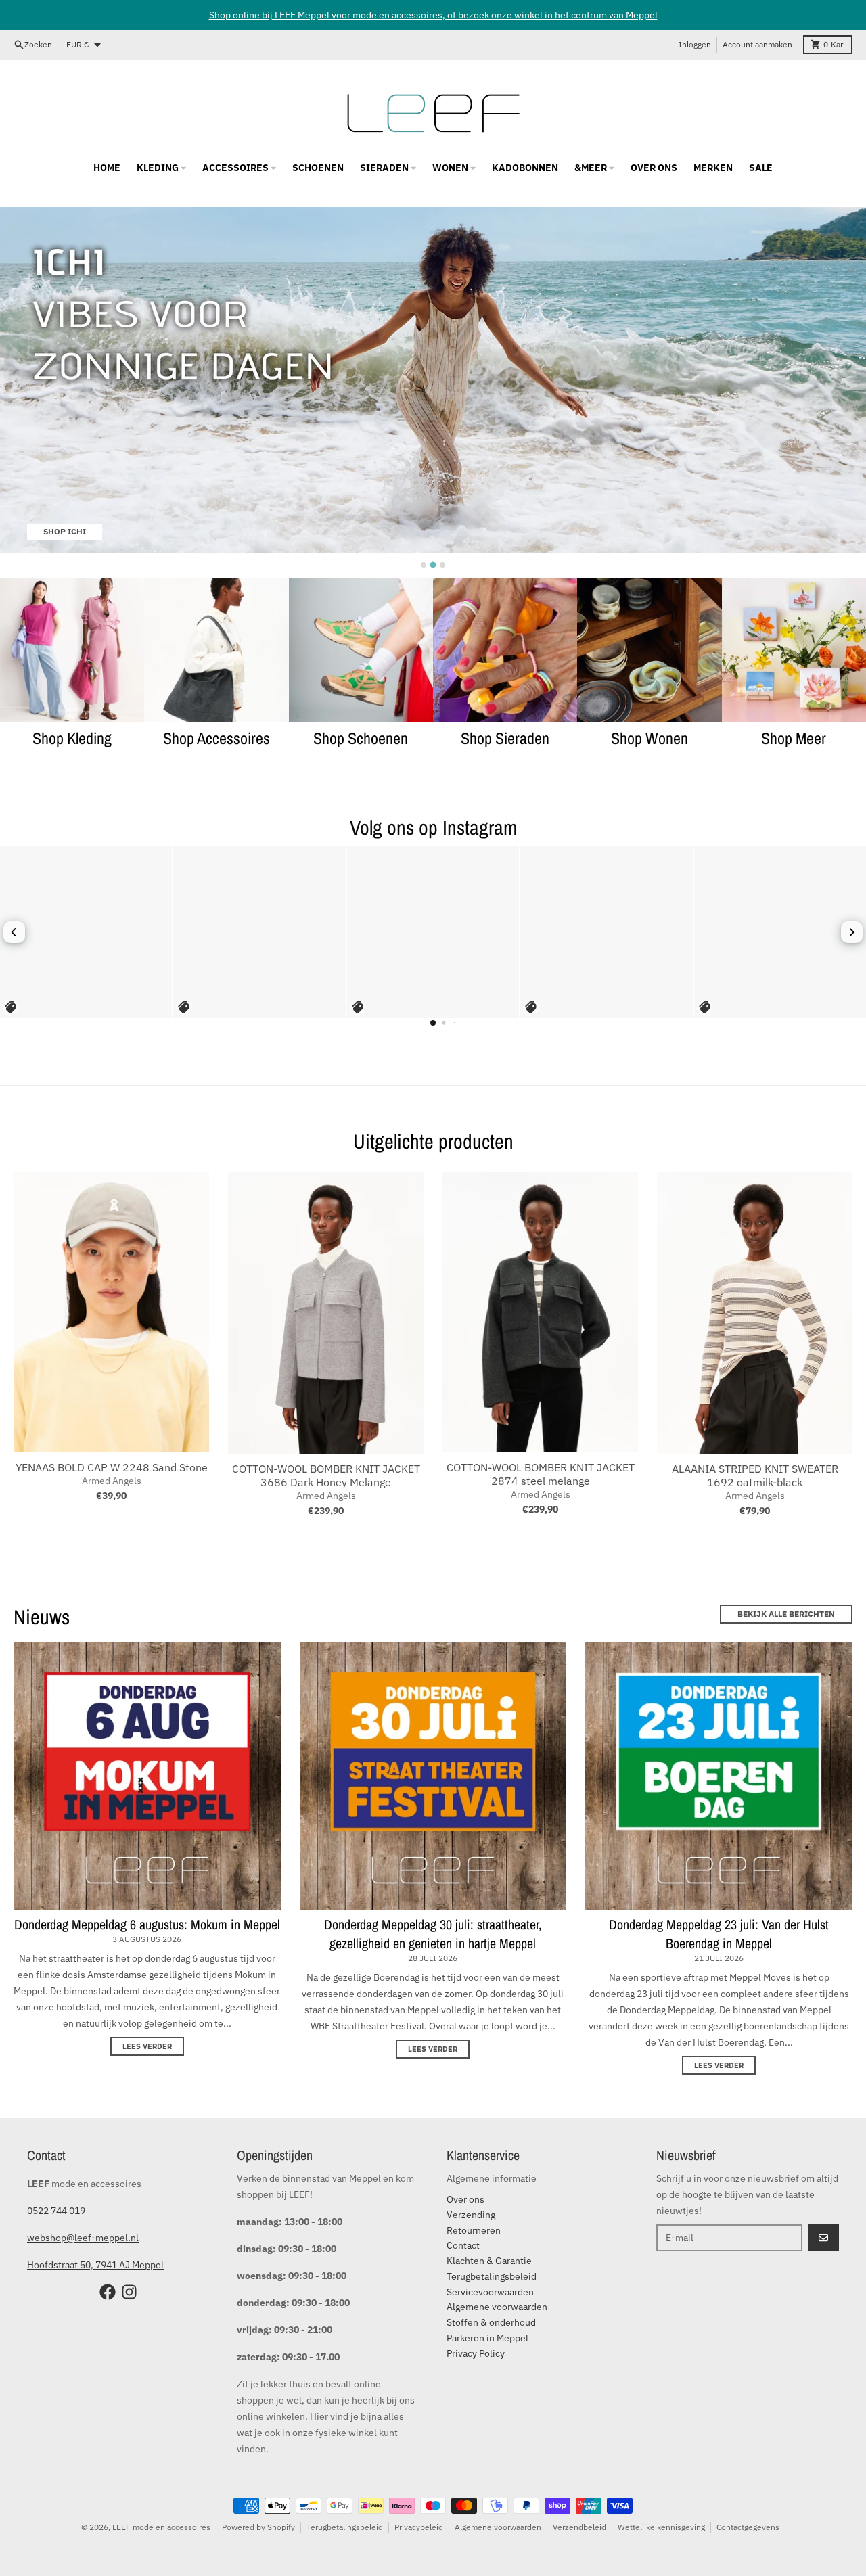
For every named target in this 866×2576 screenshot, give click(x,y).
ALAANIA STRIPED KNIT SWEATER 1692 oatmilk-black (755, 1475)
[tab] (424, 565)
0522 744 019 (56, 2211)
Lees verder (147, 2046)
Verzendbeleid (579, 2527)
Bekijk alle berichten (786, 1614)
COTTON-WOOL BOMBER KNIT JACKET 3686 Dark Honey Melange (326, 1475)
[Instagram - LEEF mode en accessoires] (129, 2292)
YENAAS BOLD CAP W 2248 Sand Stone (112, 1467)
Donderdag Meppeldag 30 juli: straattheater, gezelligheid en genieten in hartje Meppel (433, 1934)
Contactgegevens (748, 2527)
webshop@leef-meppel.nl (83, 2238)
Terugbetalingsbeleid (345, 2527)
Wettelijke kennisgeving (661, 2527)
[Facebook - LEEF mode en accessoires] (108, 2292)
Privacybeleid (419, 2527)
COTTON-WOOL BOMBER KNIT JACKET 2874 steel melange (541, 1474)
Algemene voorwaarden (498, 2527)
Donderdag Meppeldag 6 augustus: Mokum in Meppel (147, 1924)
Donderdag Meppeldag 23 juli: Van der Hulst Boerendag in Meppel (719, 1934)
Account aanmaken (757, 44)
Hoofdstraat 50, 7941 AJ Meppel (95, 2265)
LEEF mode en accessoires (161, 2527)
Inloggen (695, 44)
